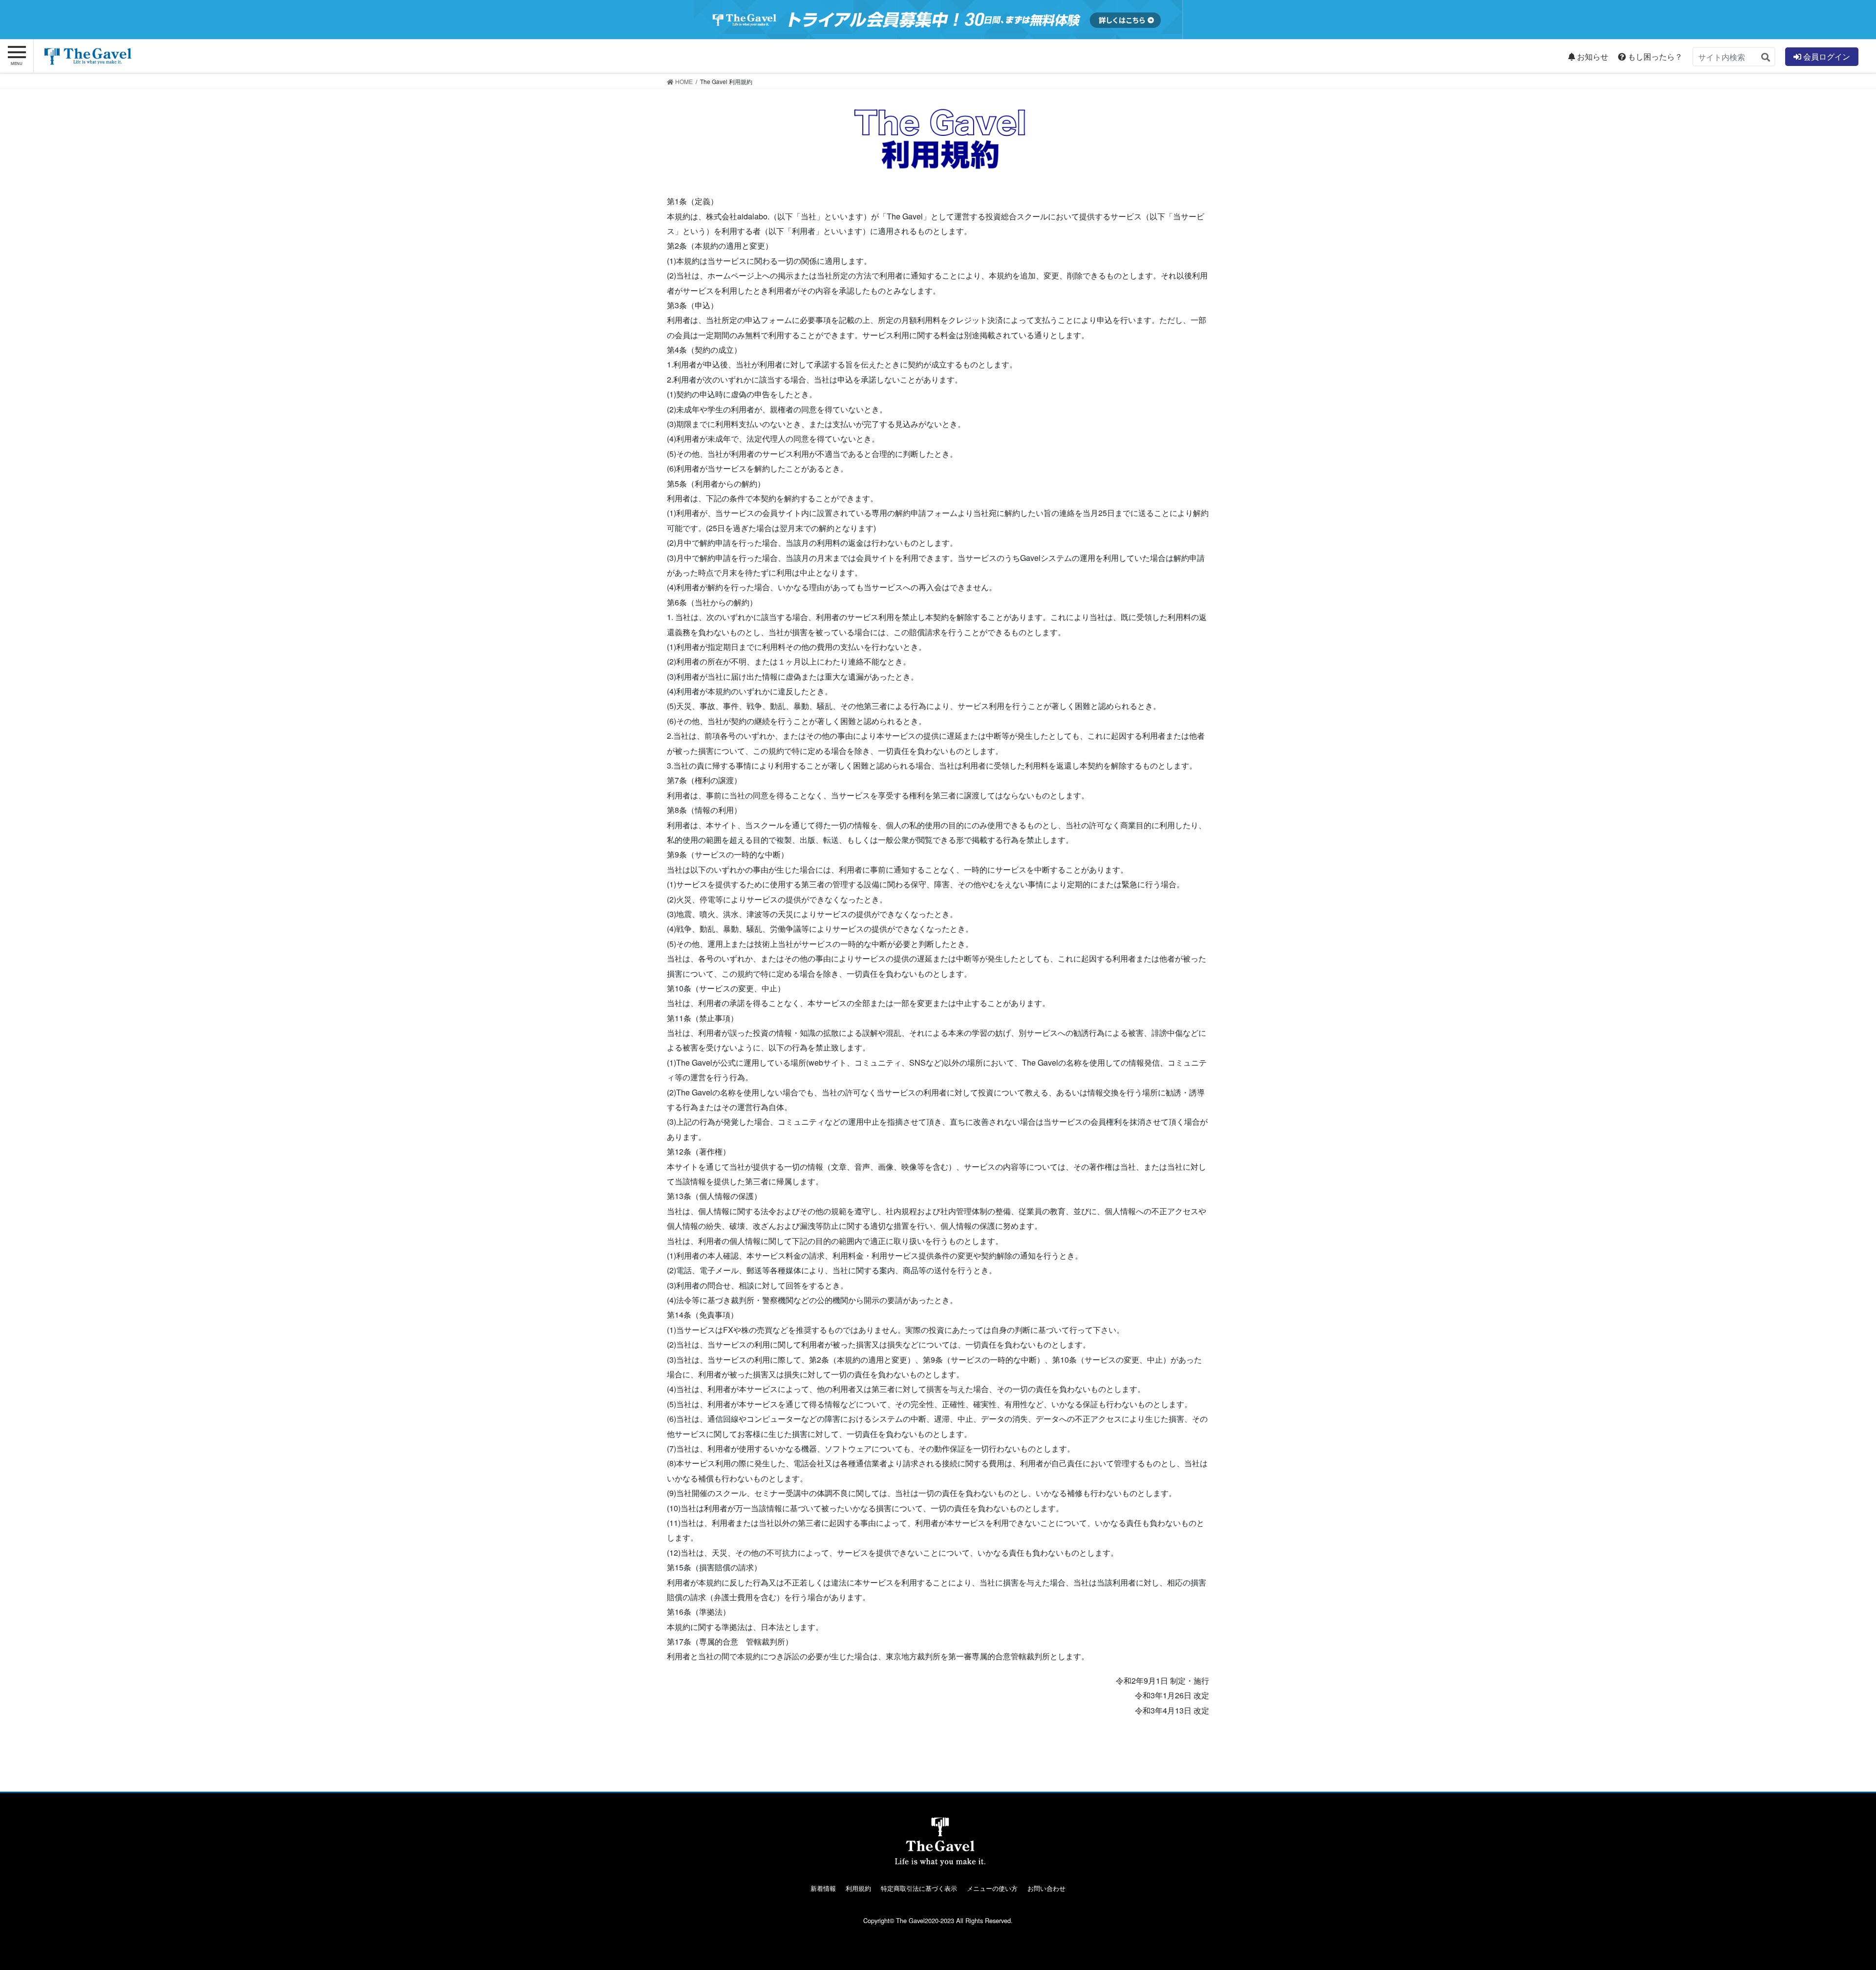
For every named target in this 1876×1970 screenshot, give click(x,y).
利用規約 (858, 1888)
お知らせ (1592, 57)
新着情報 (823, 1888)
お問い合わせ (1046, 1888)
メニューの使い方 (992, 1888)
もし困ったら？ (1654, 57)
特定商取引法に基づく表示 (919, 1888)
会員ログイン (1826, 56)
